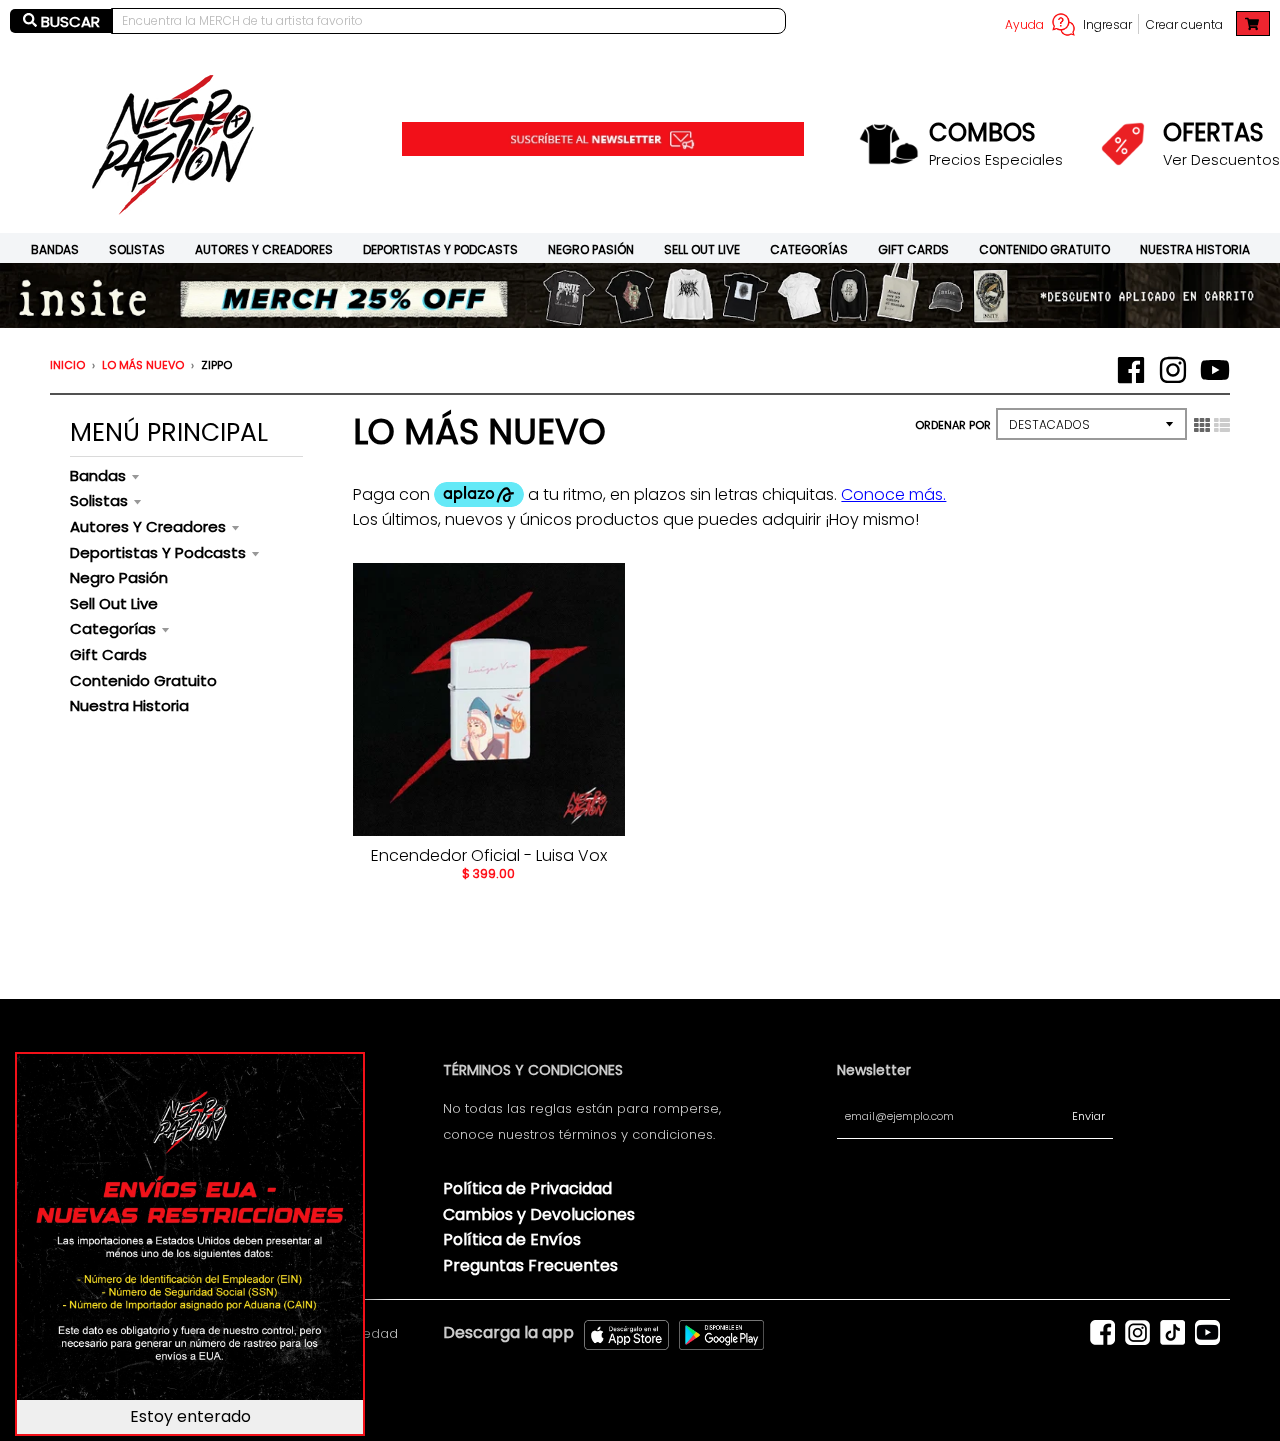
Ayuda (1024, 24)
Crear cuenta (1184, 24)
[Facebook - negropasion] (1131, 370)
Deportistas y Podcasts (440, 249)
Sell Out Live (702, 249)
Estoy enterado (190, 1416)
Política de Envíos (512, 1239)
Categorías (809, 249)
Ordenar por (953, 425)
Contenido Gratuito (1044, 249)
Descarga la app (508, 1332)
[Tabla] (1202, 425)
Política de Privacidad (527, 1188)
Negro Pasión (591, 249)
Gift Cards (913, 249)
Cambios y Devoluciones (539, 1214)
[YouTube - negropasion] (1215, 370)
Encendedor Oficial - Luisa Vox (489, 855)
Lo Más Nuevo (143, 365)
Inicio (67, 365)
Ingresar (1107, 24)
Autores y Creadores (264, 249)
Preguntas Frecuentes (530, 1265)
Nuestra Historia (1195, 249)
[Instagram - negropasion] (1173, 370)
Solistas (137, 249)
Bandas (55, 249)
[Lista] (1222, 425)
